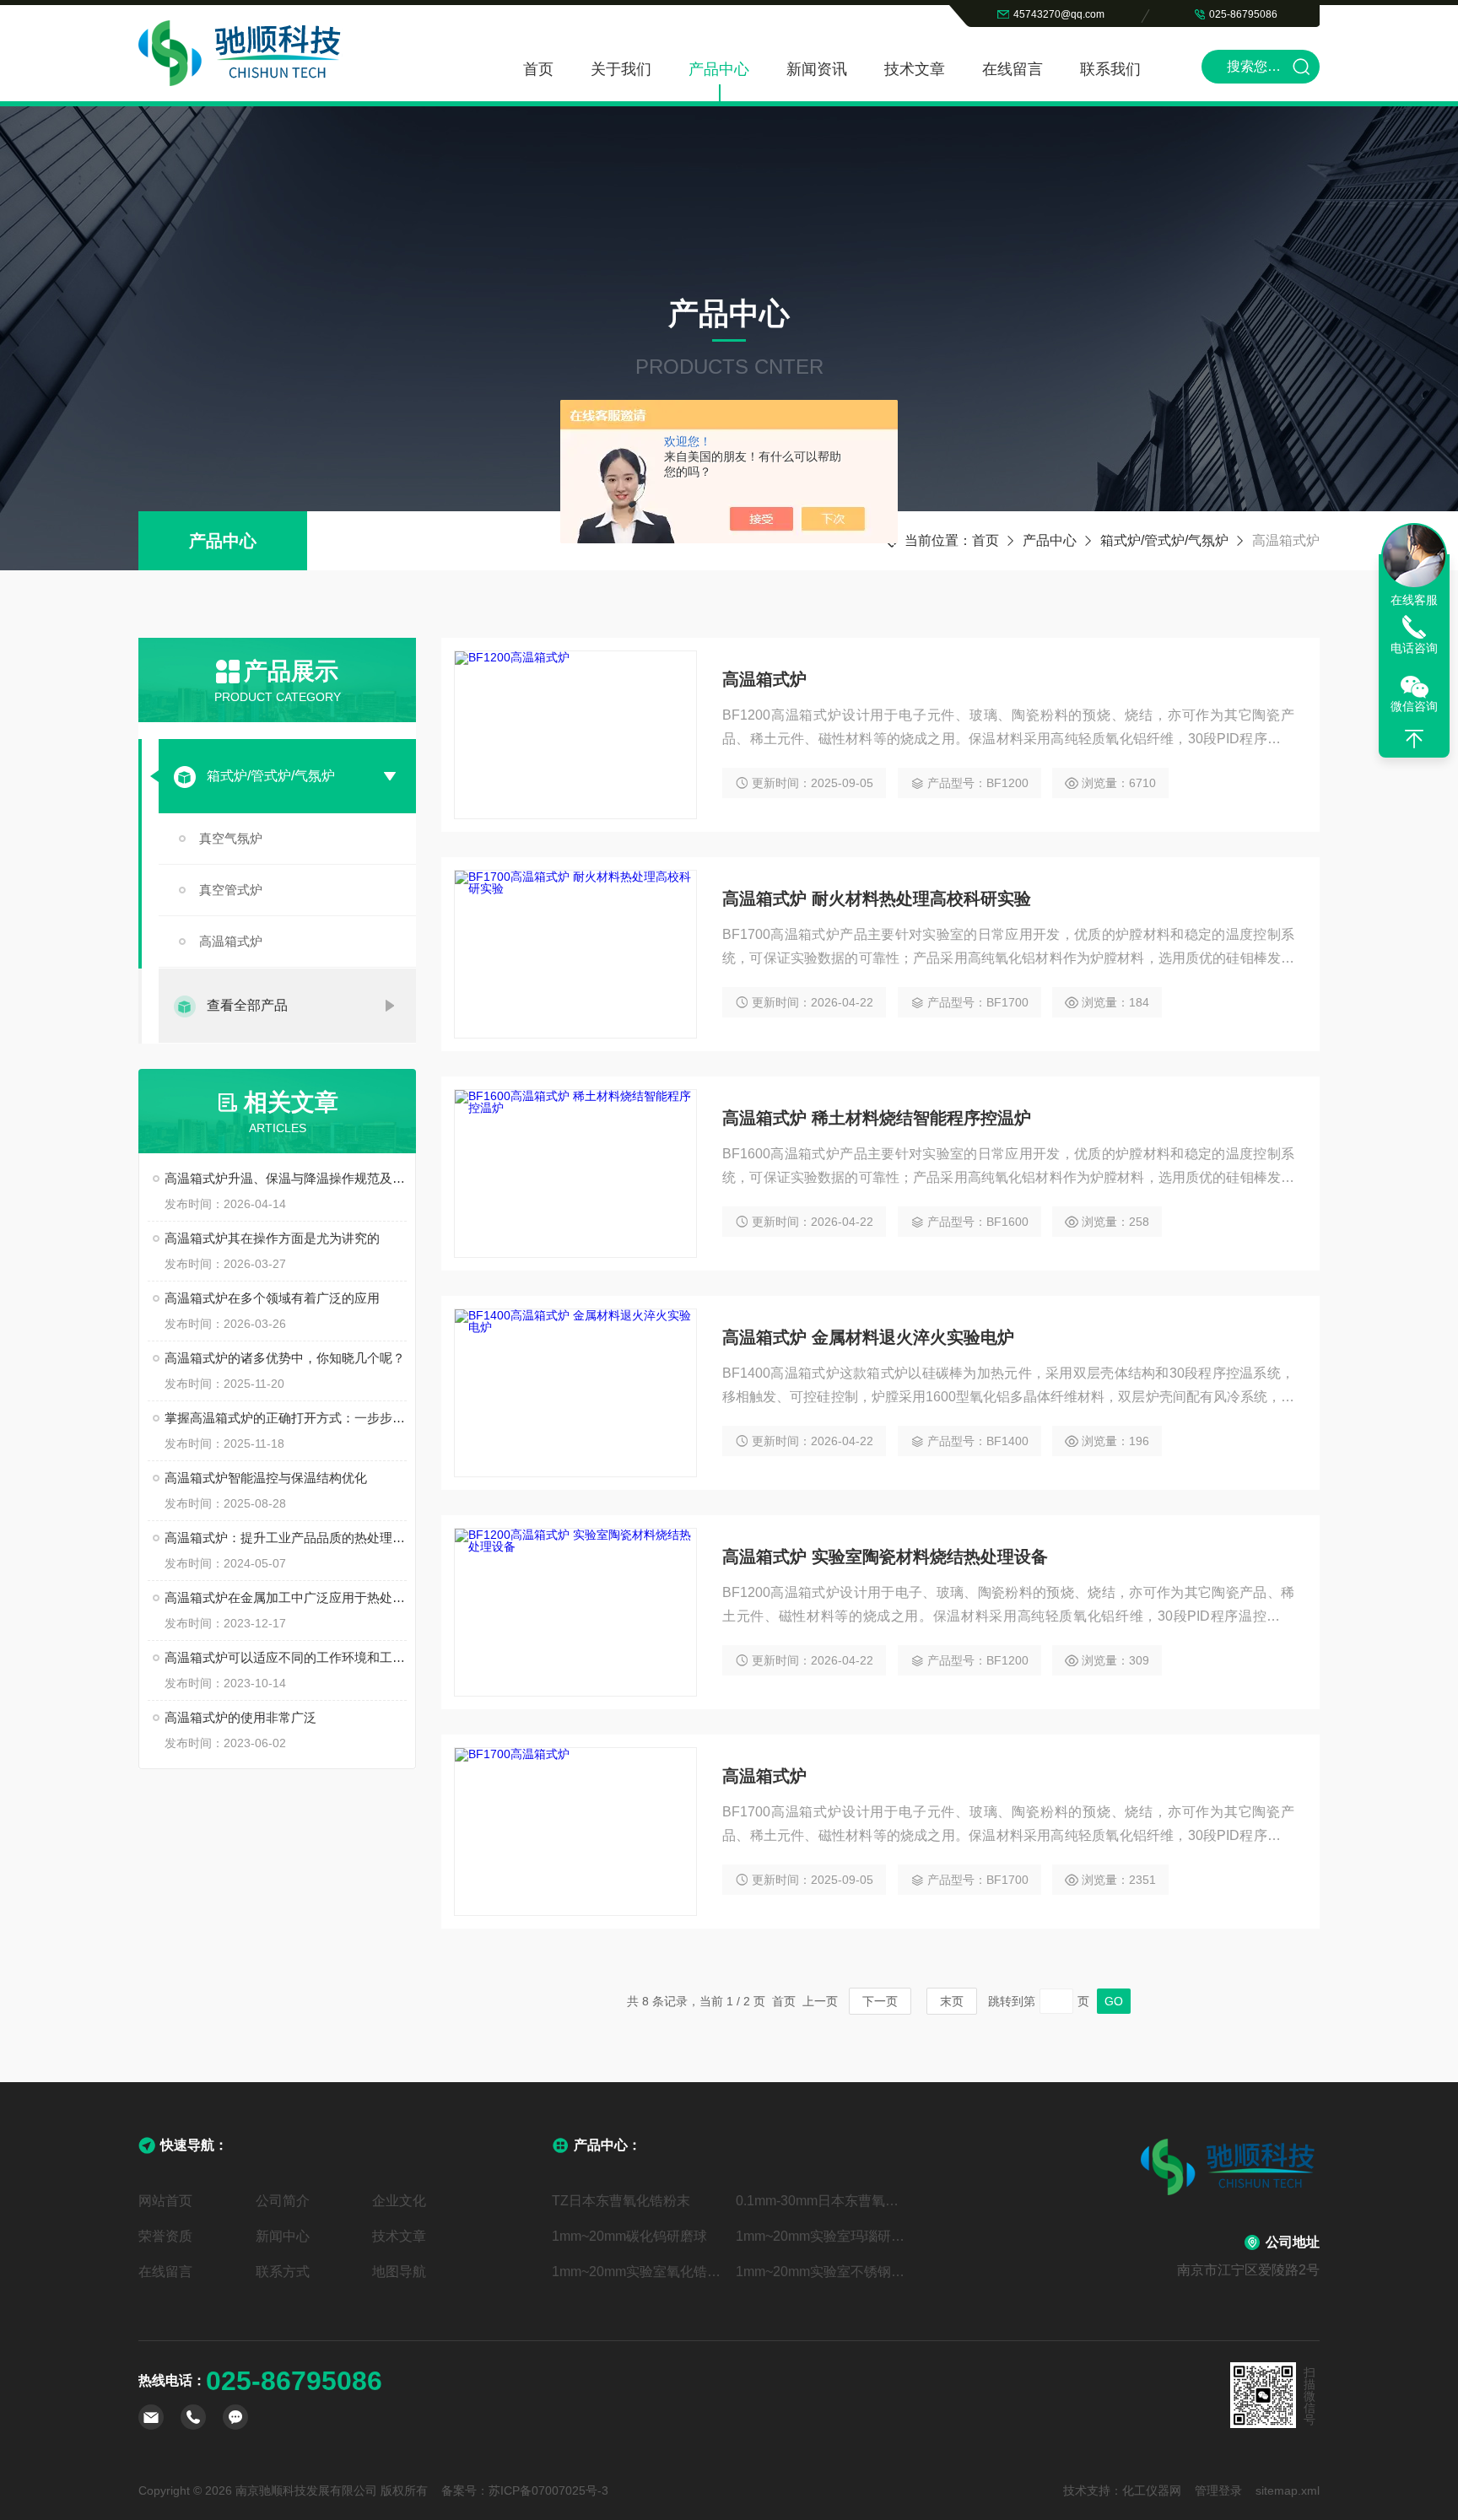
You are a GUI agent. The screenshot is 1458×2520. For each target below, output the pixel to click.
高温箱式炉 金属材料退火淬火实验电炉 (868, 1337)
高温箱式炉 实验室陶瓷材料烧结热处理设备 (885, 1557)
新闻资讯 (817, 69)
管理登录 (1218, 2490)
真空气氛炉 (231, 838)
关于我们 (621, 69)
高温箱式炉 (231, 941)
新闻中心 (283, 2236)
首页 (538, 69)
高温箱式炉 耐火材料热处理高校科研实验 (877, 898)
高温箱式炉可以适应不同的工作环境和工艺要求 (286, 1657)
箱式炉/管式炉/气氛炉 (1164, 540)
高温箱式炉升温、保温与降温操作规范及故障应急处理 (286, 1178)
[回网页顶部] (1414, 739)
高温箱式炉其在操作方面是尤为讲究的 (272, 1238)
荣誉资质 (165, 2236)
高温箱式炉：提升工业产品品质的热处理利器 (286, 1538)
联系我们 (1110, 69)
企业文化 (399, 2201)
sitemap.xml (1288, 2490)
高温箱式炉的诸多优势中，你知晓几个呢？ (285, 1358)
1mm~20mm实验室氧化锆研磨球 (637, 2272)
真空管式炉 (231, 890)
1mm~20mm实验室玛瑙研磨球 (821, 2236)
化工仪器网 (1152, 2490)
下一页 (880, 2001)
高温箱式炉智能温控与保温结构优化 (266, 1478)
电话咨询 (1414, 648)
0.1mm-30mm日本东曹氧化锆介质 (821, 2201)
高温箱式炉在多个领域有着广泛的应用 (272, 1298)
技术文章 (915, 69)
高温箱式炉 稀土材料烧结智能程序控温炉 (877, 1118)
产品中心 (719, 69)
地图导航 (399, 2272)
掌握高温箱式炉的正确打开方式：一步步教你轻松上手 (286, 1418)
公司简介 (283, 2201)
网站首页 (165, 2201)
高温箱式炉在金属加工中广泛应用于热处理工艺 (286, 1597)
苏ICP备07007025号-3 (548, 2490)
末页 (952, 2001)
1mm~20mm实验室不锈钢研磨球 (821, 2272)
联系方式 (283, 2272)
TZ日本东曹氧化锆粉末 (621, 2201)
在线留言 (1012, 69)
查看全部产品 (247, 1005)
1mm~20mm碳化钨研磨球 (629, 2236)
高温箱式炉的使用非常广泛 (240, 1717)
